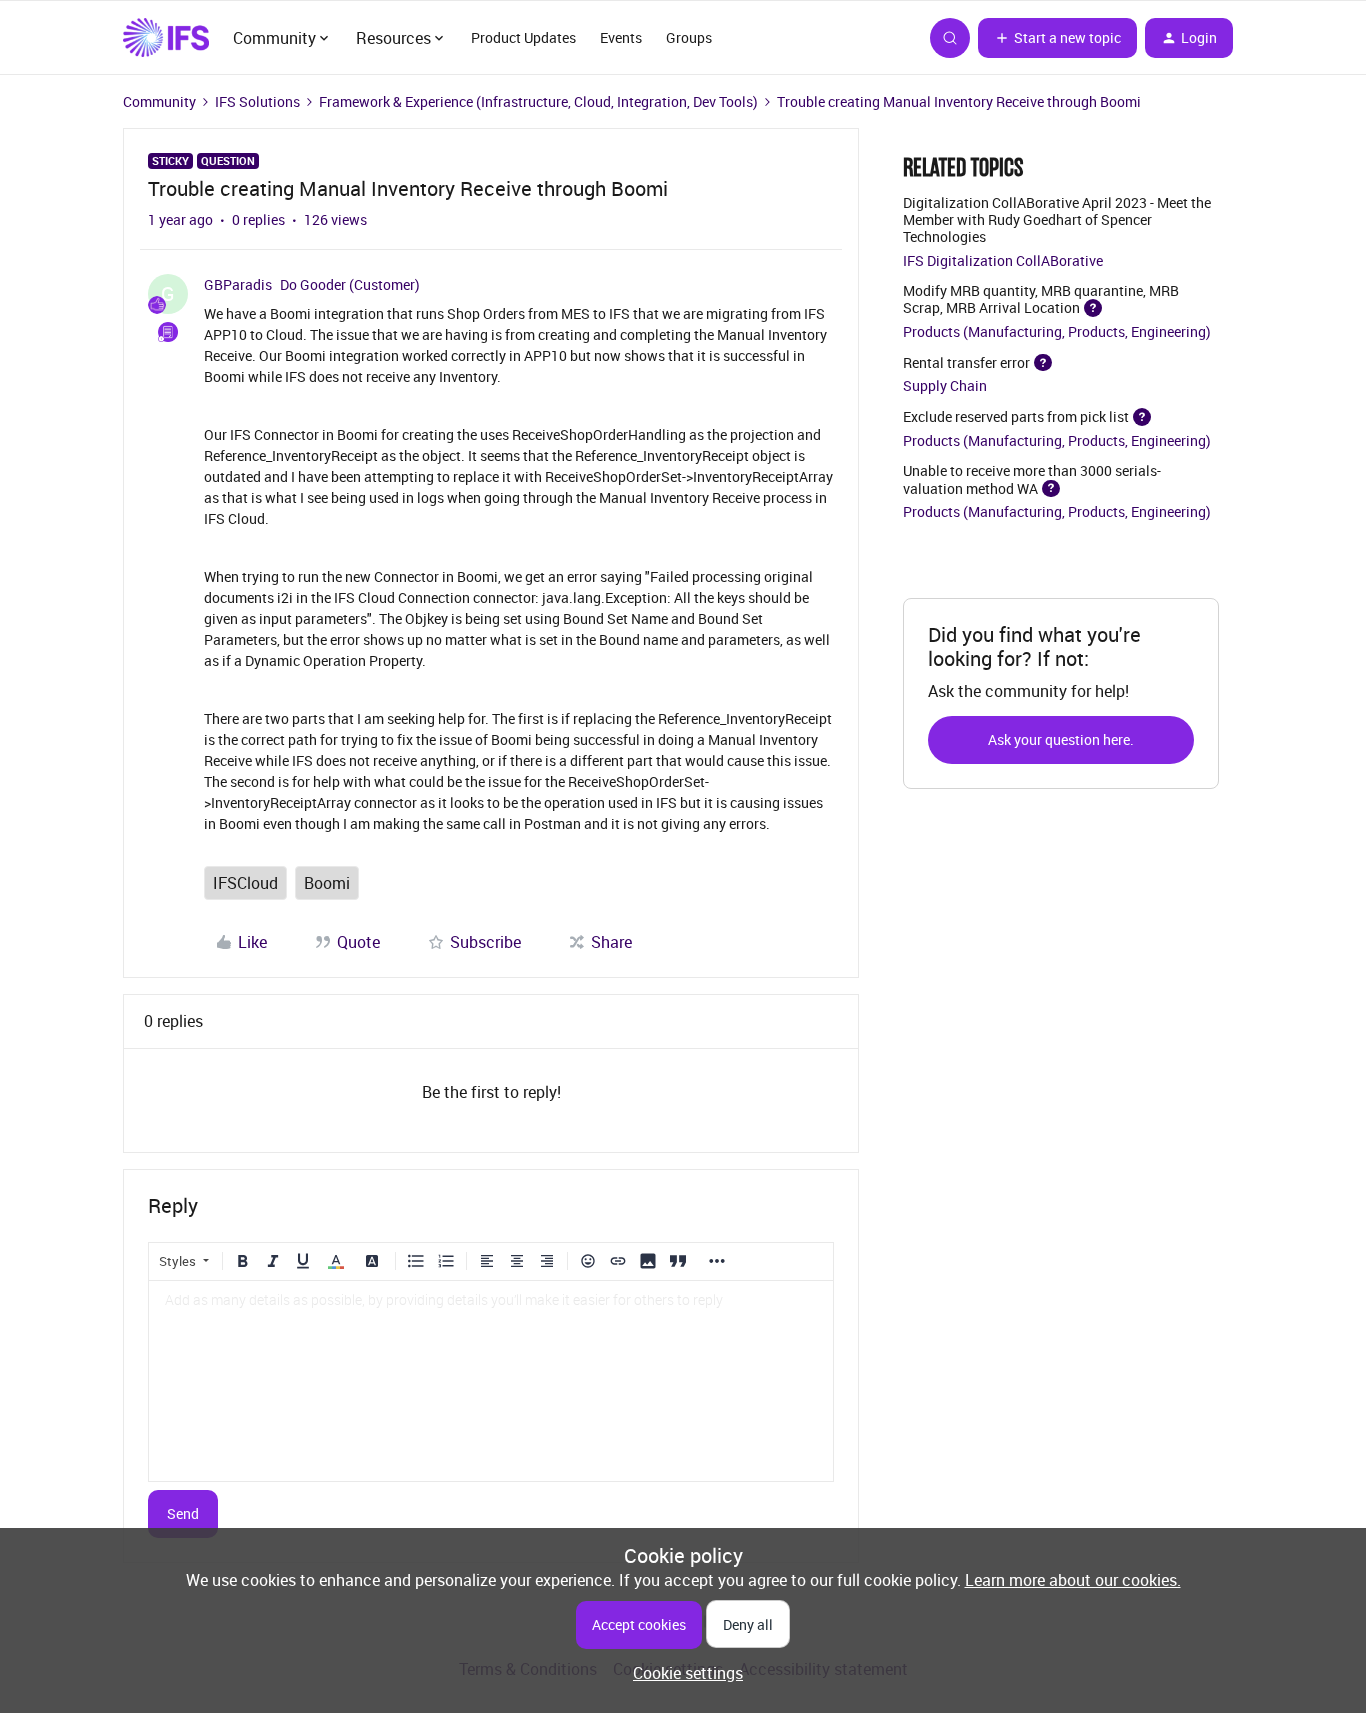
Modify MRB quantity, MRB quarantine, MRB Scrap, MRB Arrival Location (1041, 299)
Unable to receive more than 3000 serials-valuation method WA (1032, 479)
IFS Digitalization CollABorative (1003, 260)
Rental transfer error (966, 361)
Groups (689, 37)
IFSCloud (245, 883)
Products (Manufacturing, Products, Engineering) (1057, 331)
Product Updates (523, 37)
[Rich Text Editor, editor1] (491, 1381)
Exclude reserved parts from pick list (1016, 416)
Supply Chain (945, 385)
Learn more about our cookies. (1073, 1580)
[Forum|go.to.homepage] (166, 38)
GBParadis (238, 284)
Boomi (327, 883)
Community (159, 101)
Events (621, 37)
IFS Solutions (257, 101)
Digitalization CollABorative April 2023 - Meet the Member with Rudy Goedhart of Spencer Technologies (1057, 219)
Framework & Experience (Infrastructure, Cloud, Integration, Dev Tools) (538, 101)
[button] (1057, 38)
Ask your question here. (1061, 739)
